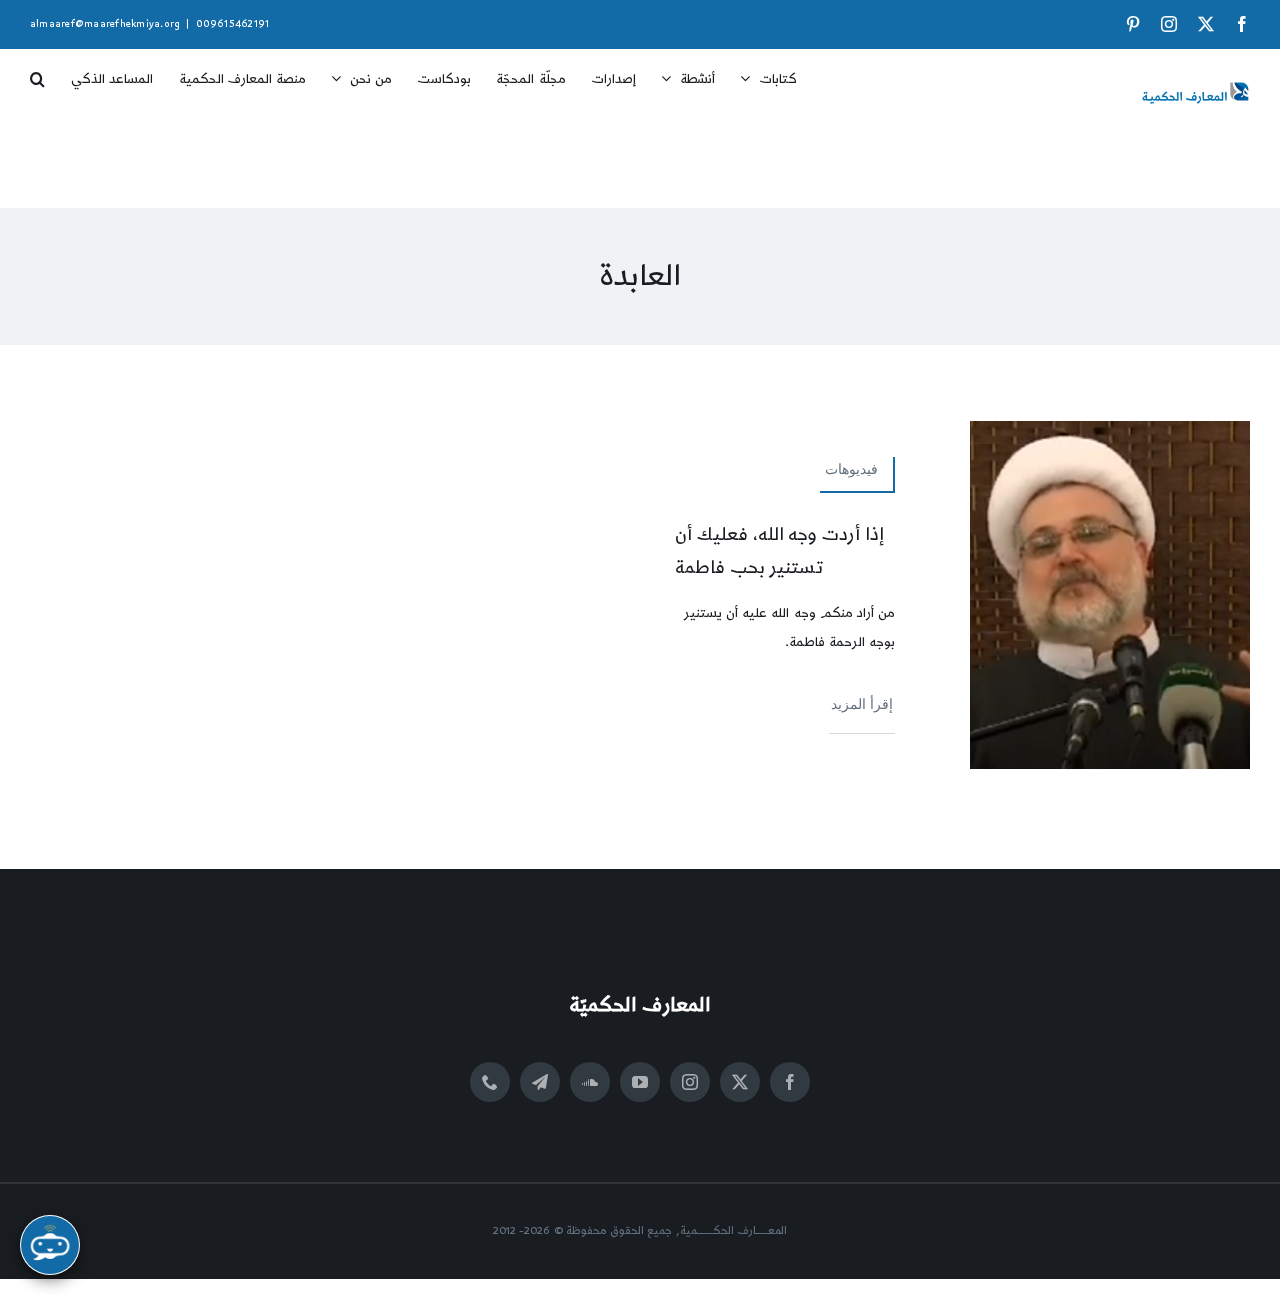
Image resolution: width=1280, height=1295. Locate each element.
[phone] (490, 1082)
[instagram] (690, 1082)
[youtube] (640, 1082)
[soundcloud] (590, 1082)
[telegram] (540, 1082)
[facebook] (790, 1082)
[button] (37, 72)
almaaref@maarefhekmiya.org (105, 24)
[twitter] (740, 1082)
